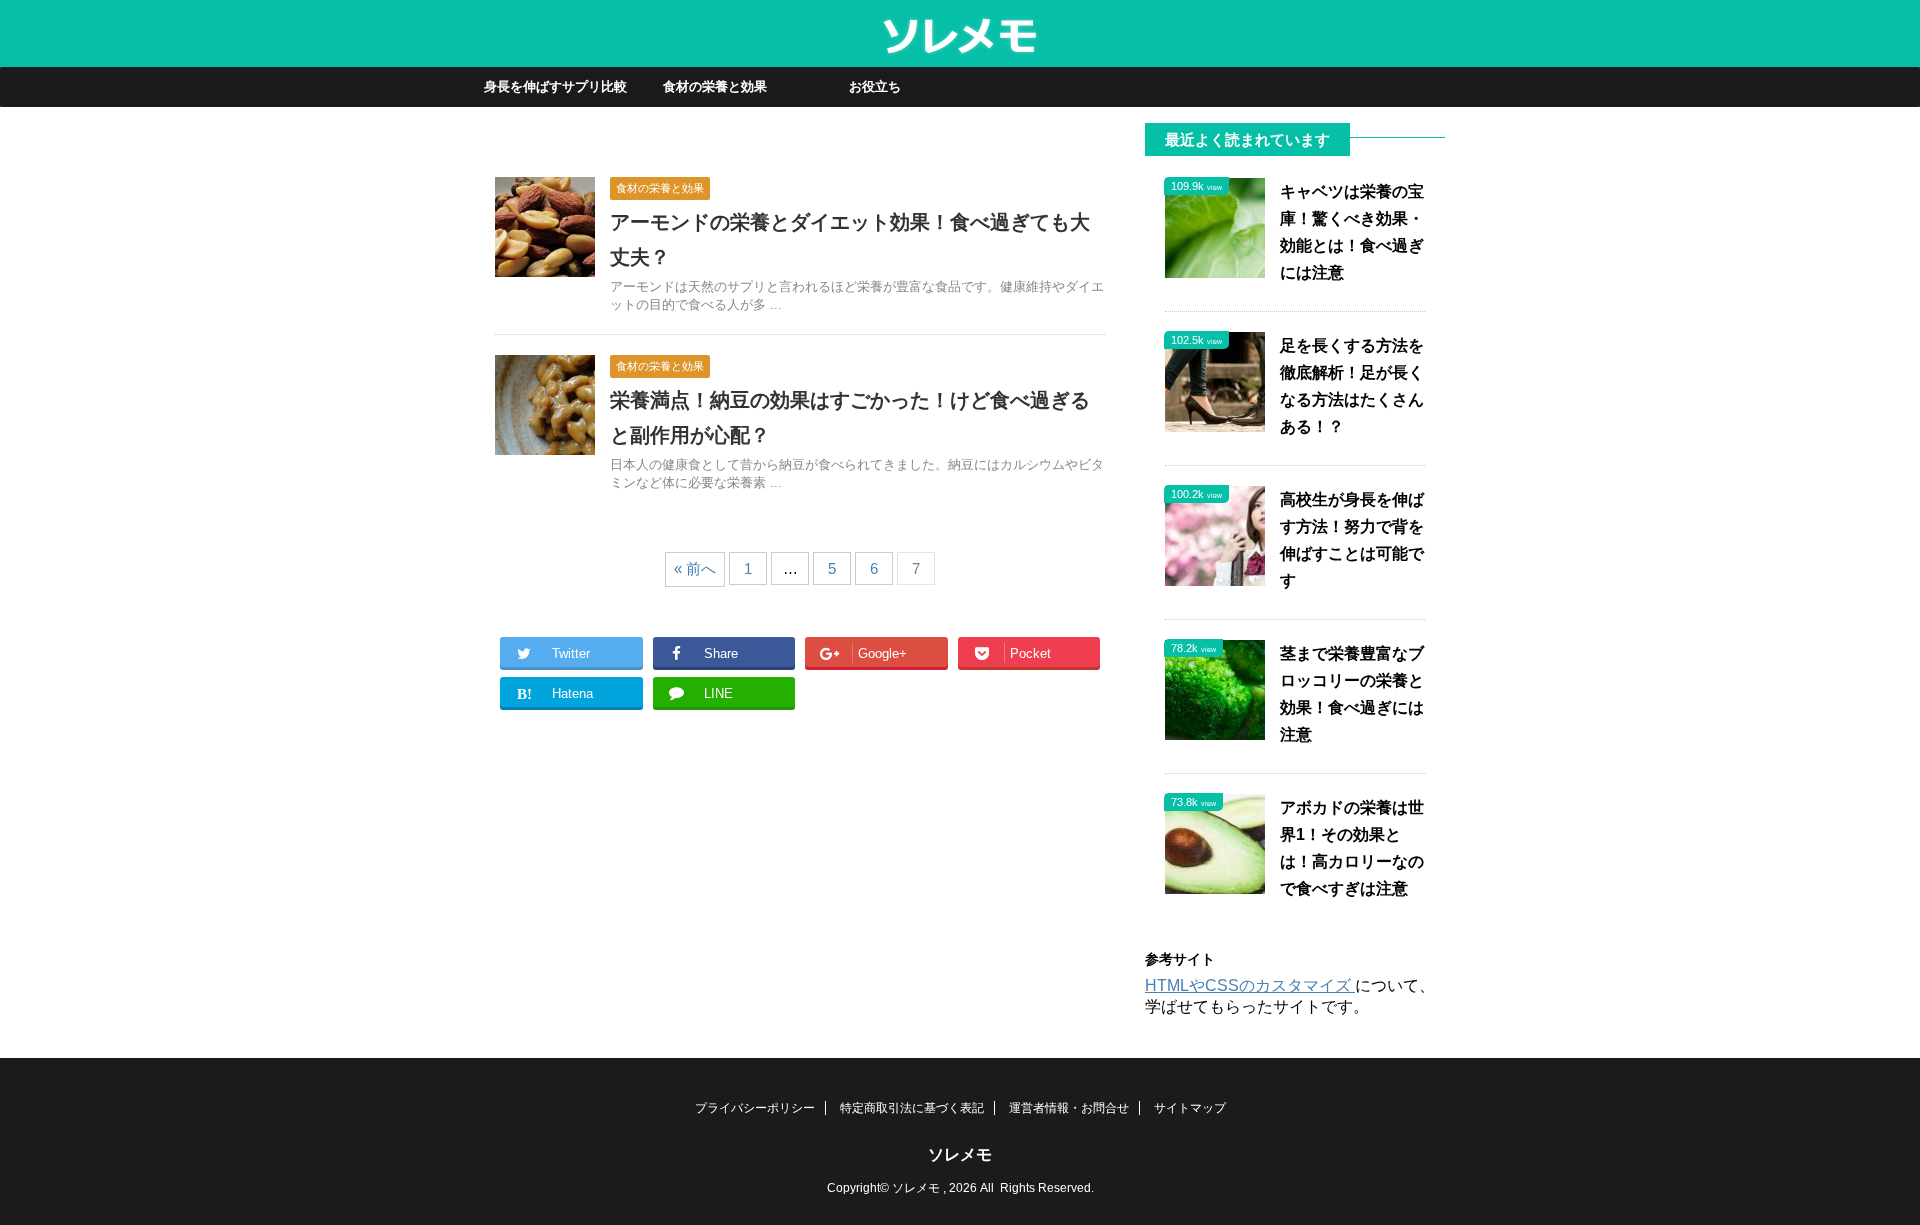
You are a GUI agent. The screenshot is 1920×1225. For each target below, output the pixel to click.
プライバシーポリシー (755, 1108)
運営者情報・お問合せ (1069, 1108)
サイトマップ (1190, 1108)
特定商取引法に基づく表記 (912, 1108)
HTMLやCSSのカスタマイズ (1250, 985)
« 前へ (695, 568)
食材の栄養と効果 (715, 86)
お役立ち (875, 86)
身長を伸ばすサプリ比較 (555, 86)
